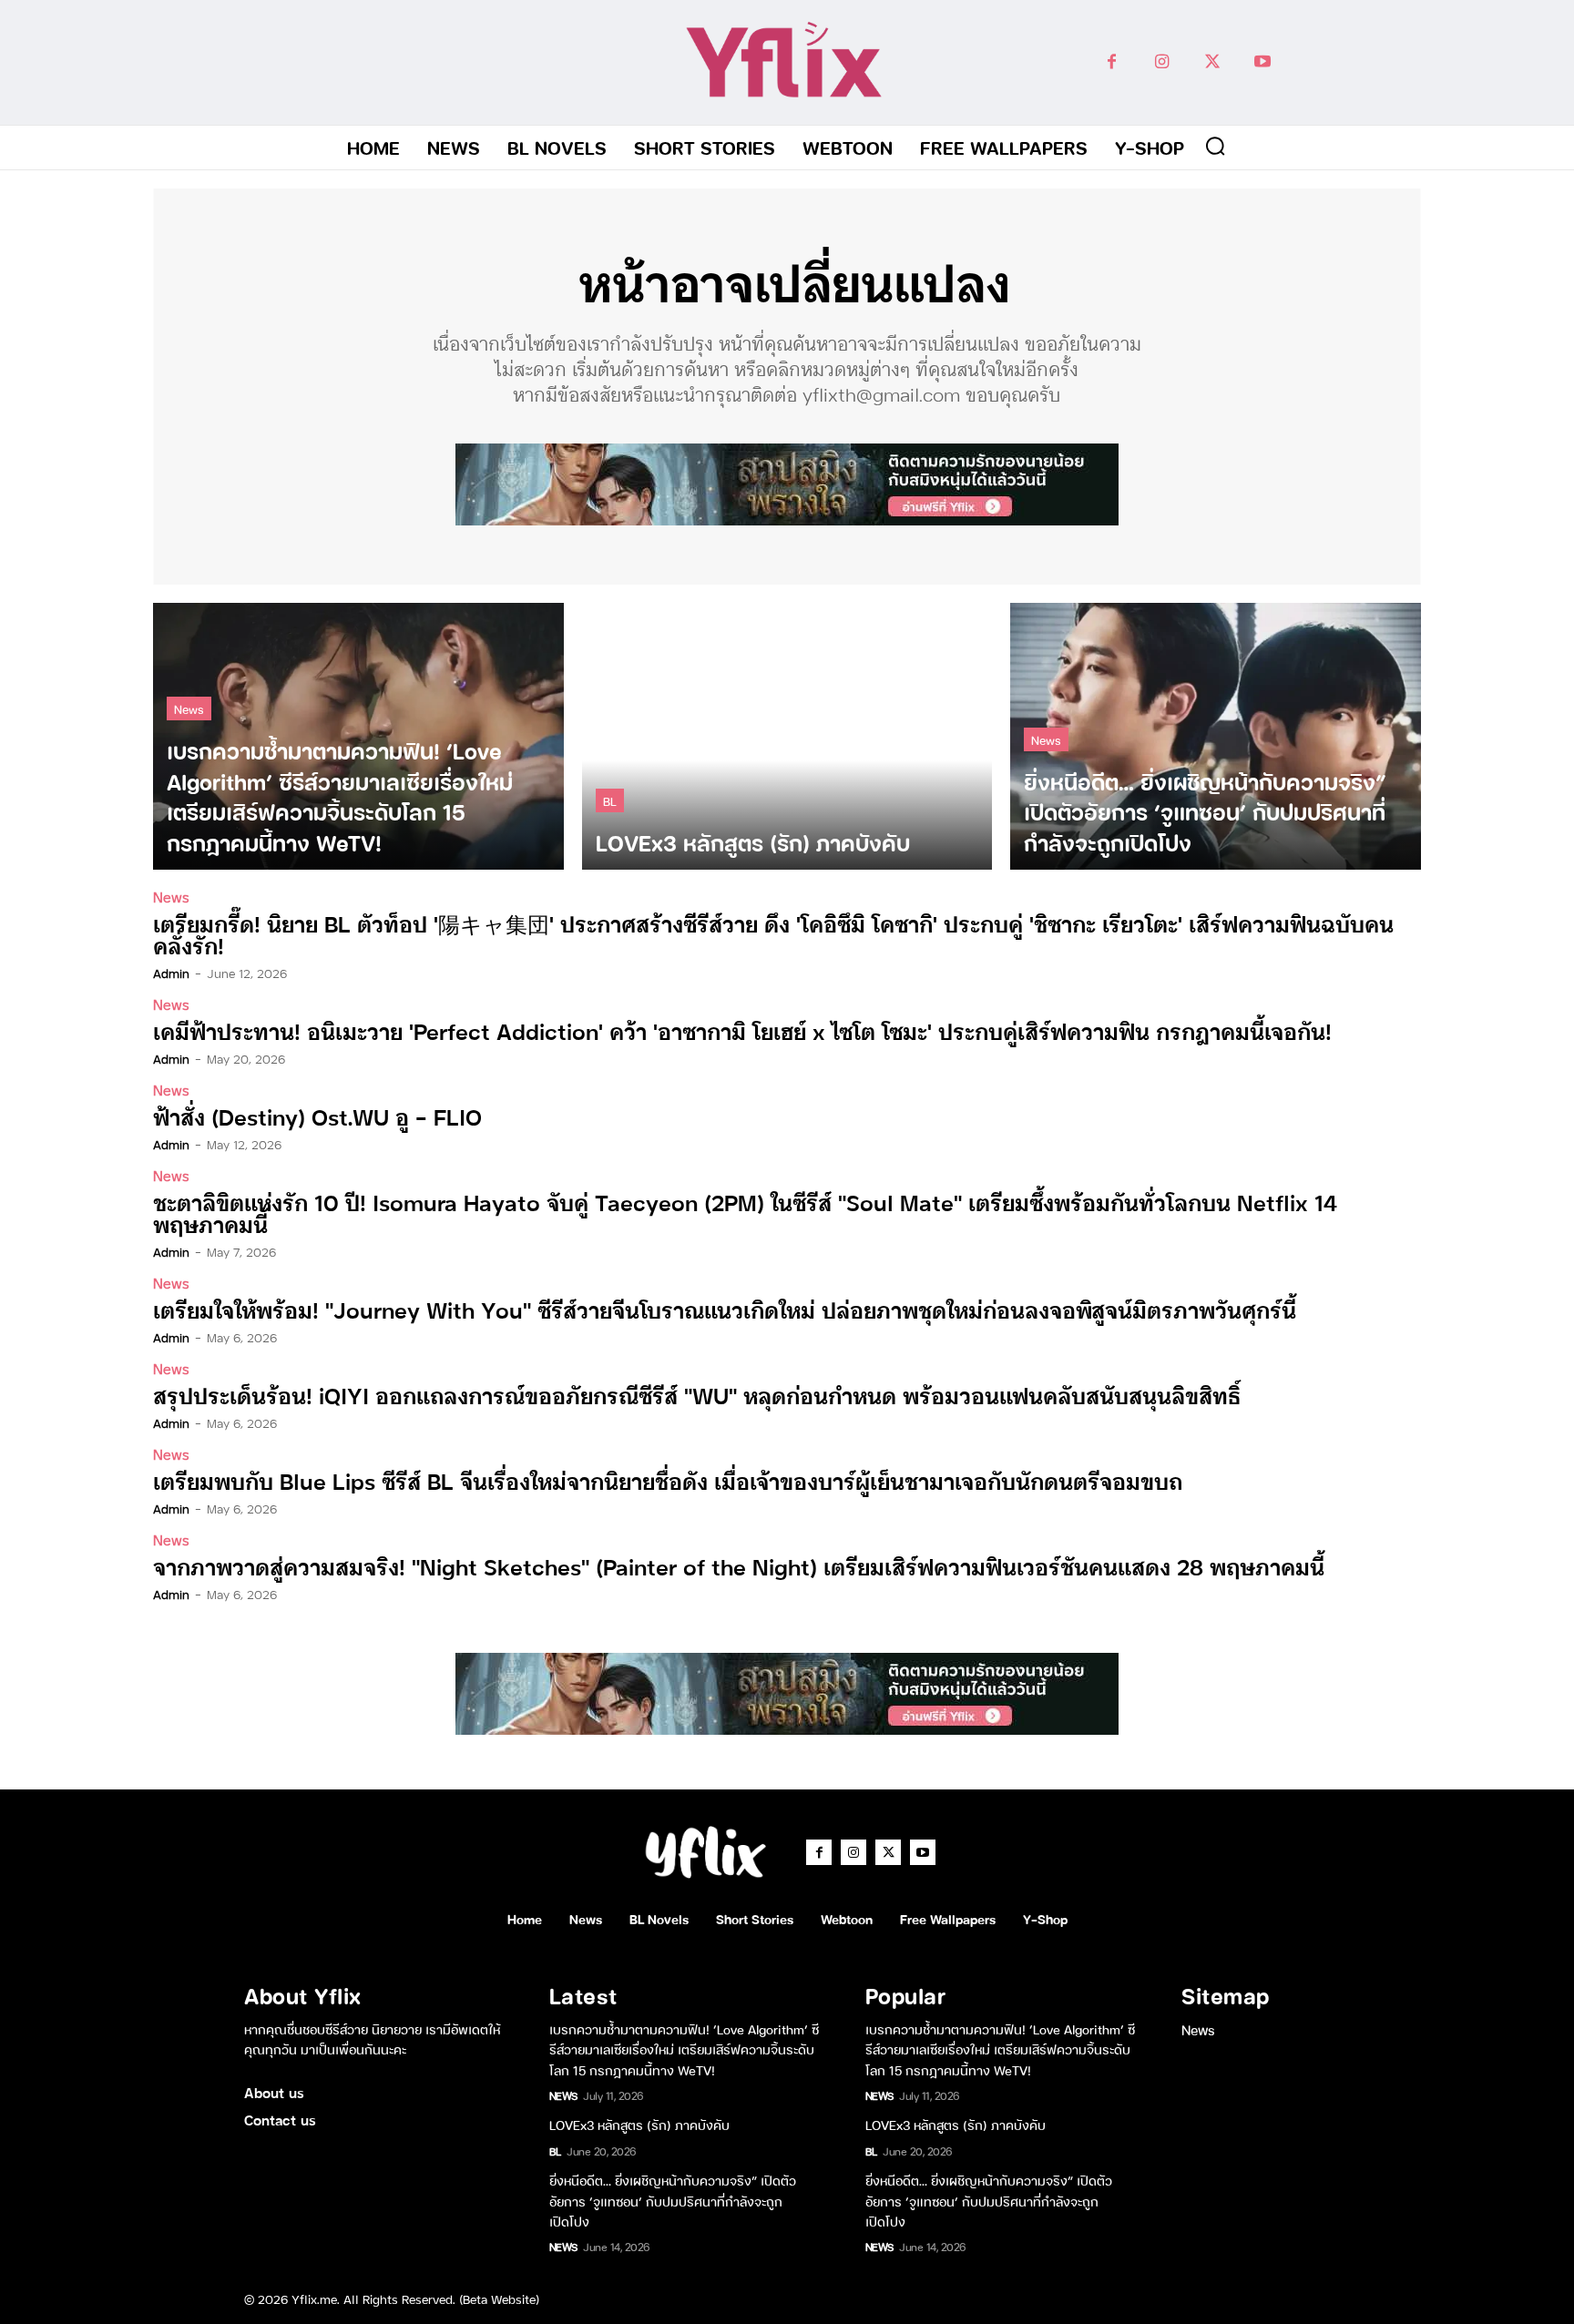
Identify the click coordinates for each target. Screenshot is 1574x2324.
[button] (1215, 146)
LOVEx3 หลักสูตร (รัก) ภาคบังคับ (639, 2124)
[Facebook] (1112, 62)
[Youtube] (1262, 62)
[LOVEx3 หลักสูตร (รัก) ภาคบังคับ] (787, 736)
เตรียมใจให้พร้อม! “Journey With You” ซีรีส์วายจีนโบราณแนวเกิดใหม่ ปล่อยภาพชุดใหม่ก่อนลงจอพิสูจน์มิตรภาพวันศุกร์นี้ (725, 1309)
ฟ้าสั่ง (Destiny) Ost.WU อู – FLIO (317, 1116)
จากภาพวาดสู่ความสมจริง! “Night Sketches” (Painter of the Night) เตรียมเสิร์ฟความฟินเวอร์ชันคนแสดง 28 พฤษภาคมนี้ (739, 1566)
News (189, 708)
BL (610, 800)
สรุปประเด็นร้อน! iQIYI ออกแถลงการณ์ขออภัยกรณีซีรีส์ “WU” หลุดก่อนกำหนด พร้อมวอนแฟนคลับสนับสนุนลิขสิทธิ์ (697, 1395)
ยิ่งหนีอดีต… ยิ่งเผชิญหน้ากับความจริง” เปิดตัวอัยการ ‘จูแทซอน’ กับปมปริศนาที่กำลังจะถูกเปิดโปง (673, 2200)
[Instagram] (1162, 62)
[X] (1212, 62)
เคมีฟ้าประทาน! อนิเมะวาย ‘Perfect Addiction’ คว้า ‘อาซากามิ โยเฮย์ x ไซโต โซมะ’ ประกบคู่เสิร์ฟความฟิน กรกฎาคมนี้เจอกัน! (742, 1030)
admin (171, 973)
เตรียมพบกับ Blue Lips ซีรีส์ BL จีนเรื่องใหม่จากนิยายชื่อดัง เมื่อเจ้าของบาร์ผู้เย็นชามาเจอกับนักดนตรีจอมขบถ (668, 1480)
